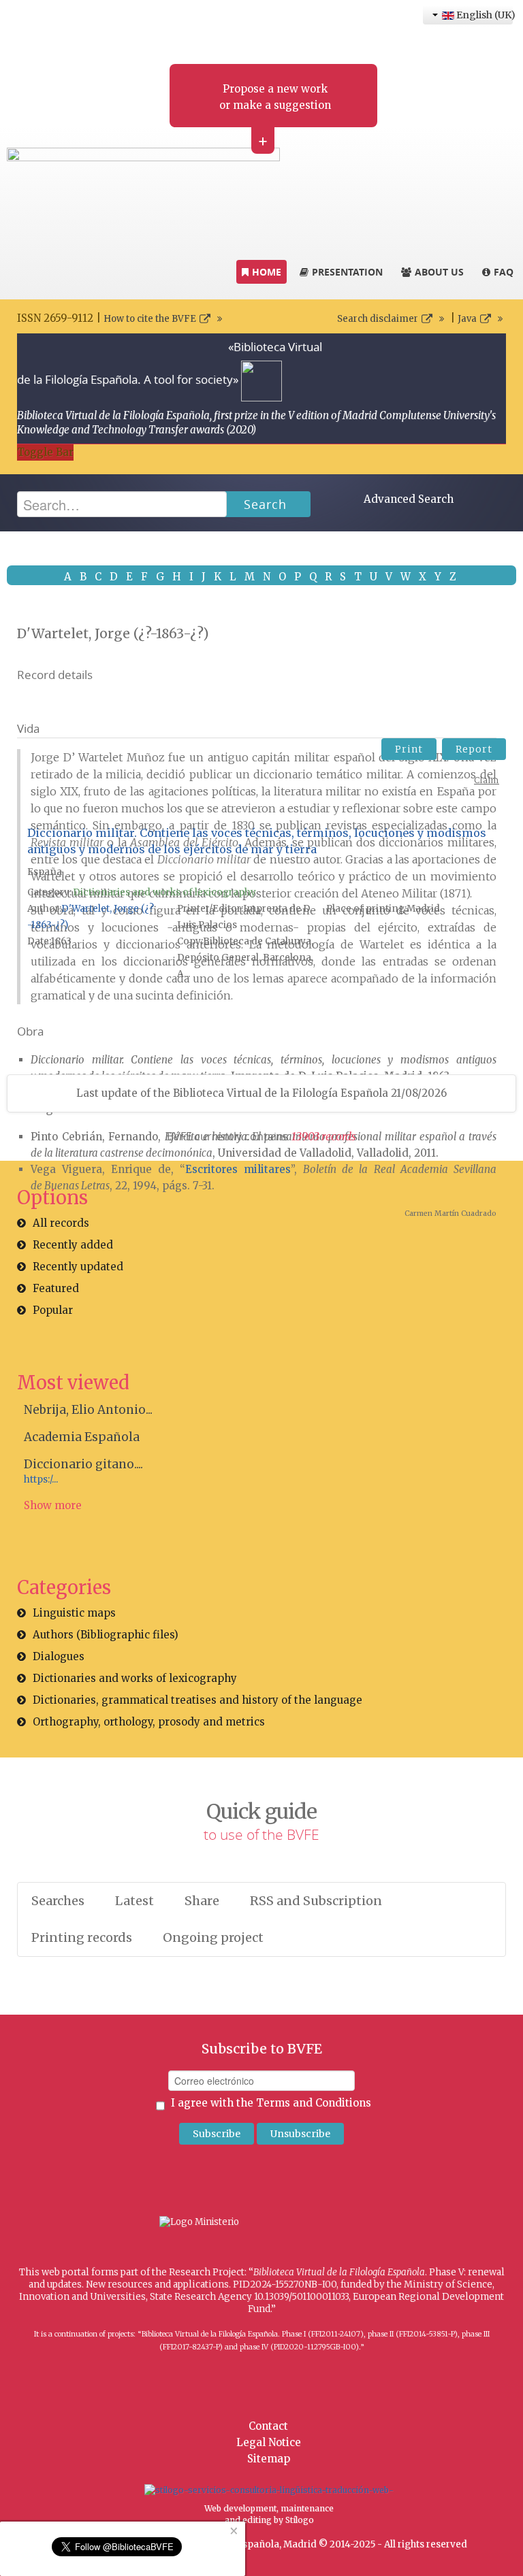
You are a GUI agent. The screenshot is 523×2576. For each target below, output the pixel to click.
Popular (53, 1310)
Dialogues (59, 1656)
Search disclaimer (378, 319)
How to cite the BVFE (150, 319)
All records (61, 1223)
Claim (487, 780)
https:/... (41, 1480)
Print (409, 749)
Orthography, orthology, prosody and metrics (149, 1722)
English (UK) (484, 15)
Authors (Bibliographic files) (106, 1635)
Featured (56, 1288)
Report (474, 749)
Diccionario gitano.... (83, 1464)
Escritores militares (238, 1169)
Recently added (73, 1245)
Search (265, 504)
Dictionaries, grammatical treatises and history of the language (197, 1700)
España (45, 872)
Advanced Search (409, 499)
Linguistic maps (74, 1613)
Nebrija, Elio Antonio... (88, 1410)
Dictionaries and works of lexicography (164, 892)
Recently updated (78, 1267)
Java (467, 319)
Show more (53, 1505)
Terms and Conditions (314, 2103)
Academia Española (82, 1437)
